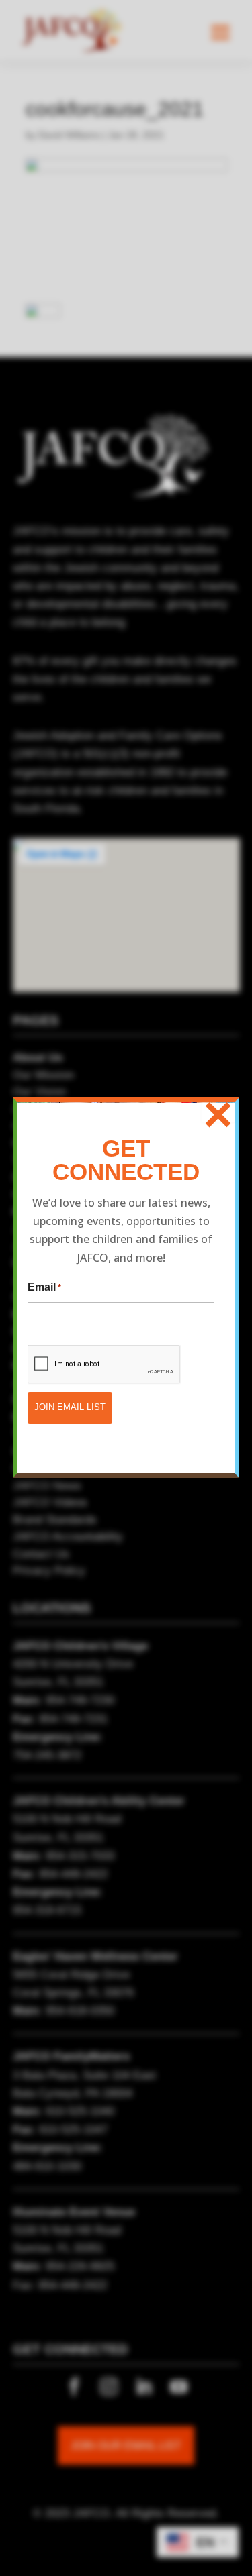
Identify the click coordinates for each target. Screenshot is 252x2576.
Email (44, 1287)
